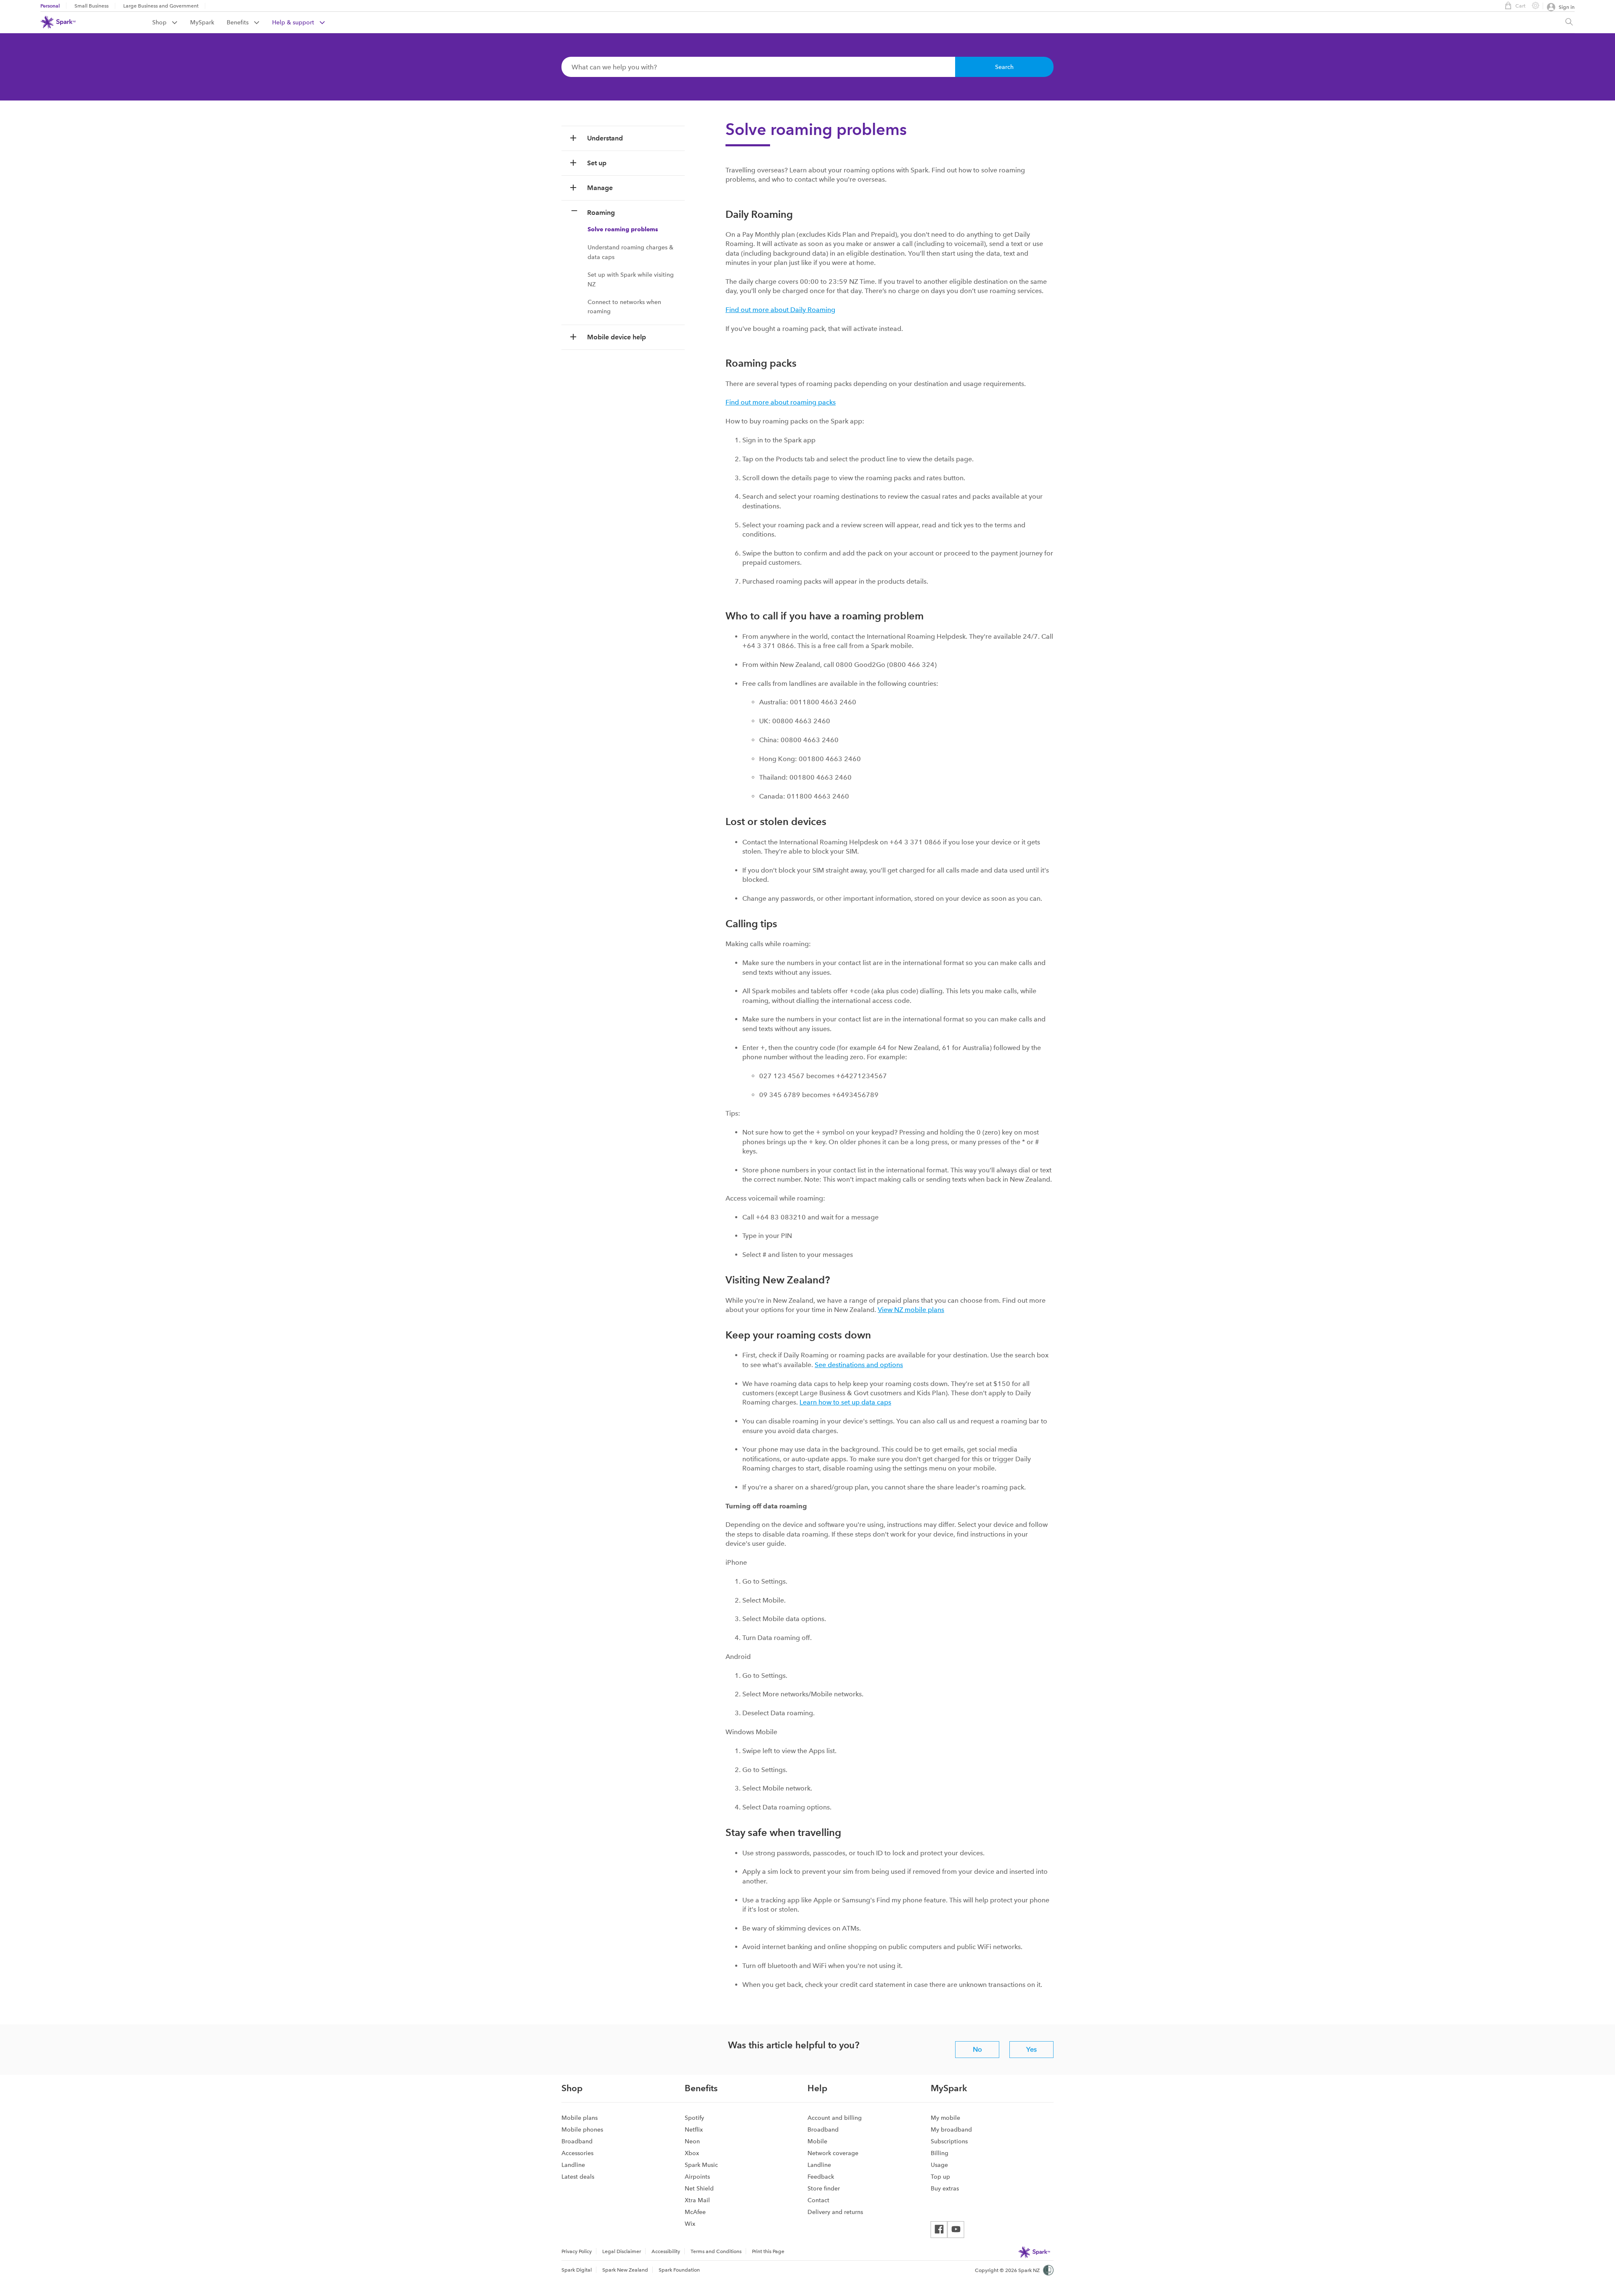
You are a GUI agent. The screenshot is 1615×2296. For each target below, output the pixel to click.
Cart (1520, 6)
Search (1004, 67)
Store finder (824, 2188)
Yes (1031, 2049)
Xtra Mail (697, 2200)
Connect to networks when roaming (624, 307)
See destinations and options (859, 1365)
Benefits (238, 22)
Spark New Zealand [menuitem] (625, 2270)
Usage (939, 2165)
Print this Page (768, 2251)
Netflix (694, 2129)
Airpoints (697, 2177)
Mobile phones (582, 2129)
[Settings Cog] (1532, 5)
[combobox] (758, 67)
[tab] (623, 138)
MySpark (202, 22)
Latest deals (578, 2177)
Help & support (294, 22)
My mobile (945, 2118)
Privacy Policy (577, 2251)
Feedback (821, 2177)
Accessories (577, 2153)
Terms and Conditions (716, 2251)
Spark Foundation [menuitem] (679, 2270)
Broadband (577, 2141)
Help (817, 2088)
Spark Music (701, 2165)
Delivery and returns (835, 2212)
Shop (160, 22)
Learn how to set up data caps (845, 1402)
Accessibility (666, 2251)
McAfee (695, 2212)
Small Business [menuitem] (91, 6)
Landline (573, 2165)
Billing (940, 2153)
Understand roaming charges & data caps (630, 252)
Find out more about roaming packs (781, 402)
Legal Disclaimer (622, 2251)
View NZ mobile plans (911, 1310)
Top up (940, 2177)
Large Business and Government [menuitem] (161, 6)
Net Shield (699, 2188)
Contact (818, 2200)
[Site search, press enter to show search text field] (1569, 22)
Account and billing (835, 2118)
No (977, 2049)
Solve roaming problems (623, 229)
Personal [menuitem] (50, 6)
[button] (623, 138)
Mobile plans (580, 2118)
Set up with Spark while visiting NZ (631, 279)
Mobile (817, 2141)
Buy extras (945, 2188)
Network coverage (833, 2153)
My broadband (951, 2129)
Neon (692, 2141)
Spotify (694, 2118)
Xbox (692, 2153)
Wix (690, 2224)
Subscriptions (949, 2141)
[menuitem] (171, 22)
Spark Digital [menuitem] (577, 2270)
